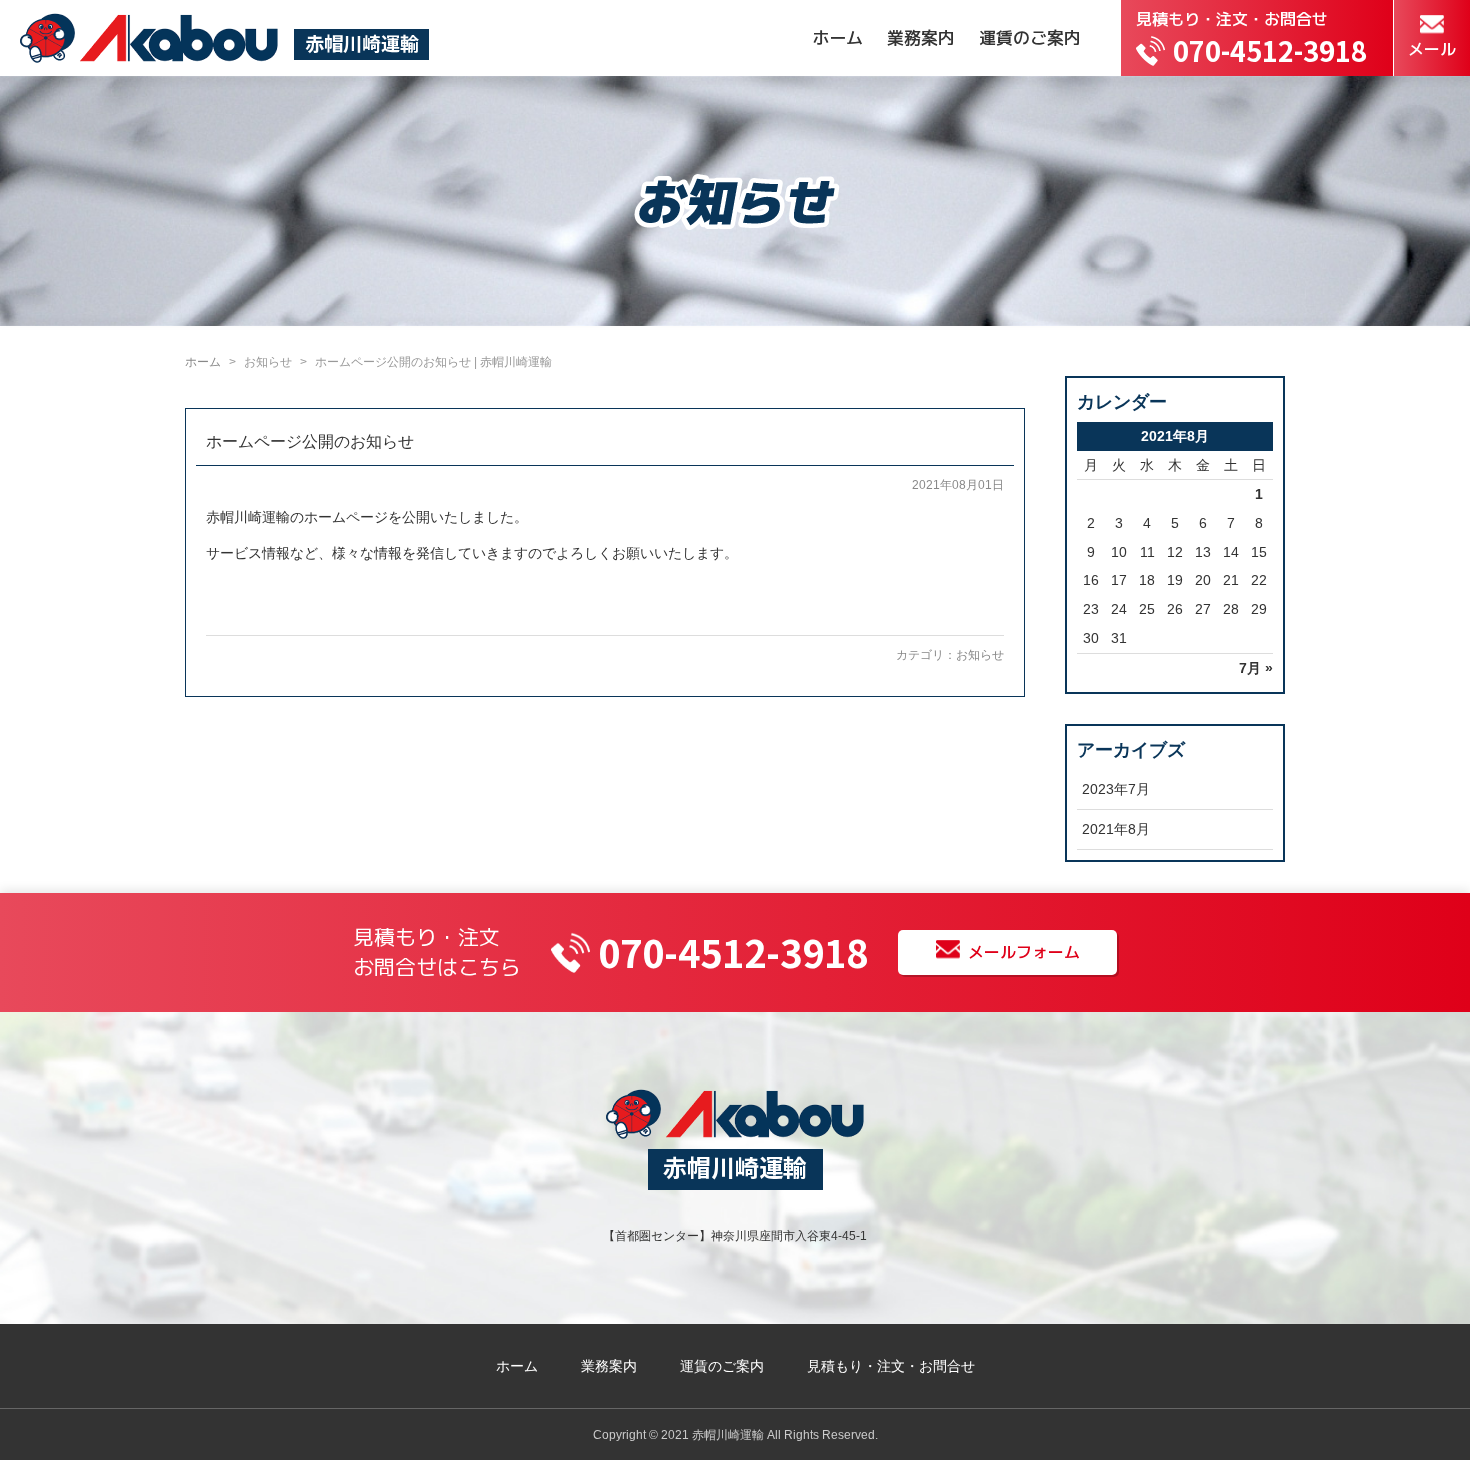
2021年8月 (1116, 829)
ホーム (837, 37)
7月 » (1256, 668)
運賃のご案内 (1030, 37)
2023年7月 (1116, 789)
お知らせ (980, 655)
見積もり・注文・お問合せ (891, 1366)
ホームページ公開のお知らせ (310, 441)
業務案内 (921, 37)
